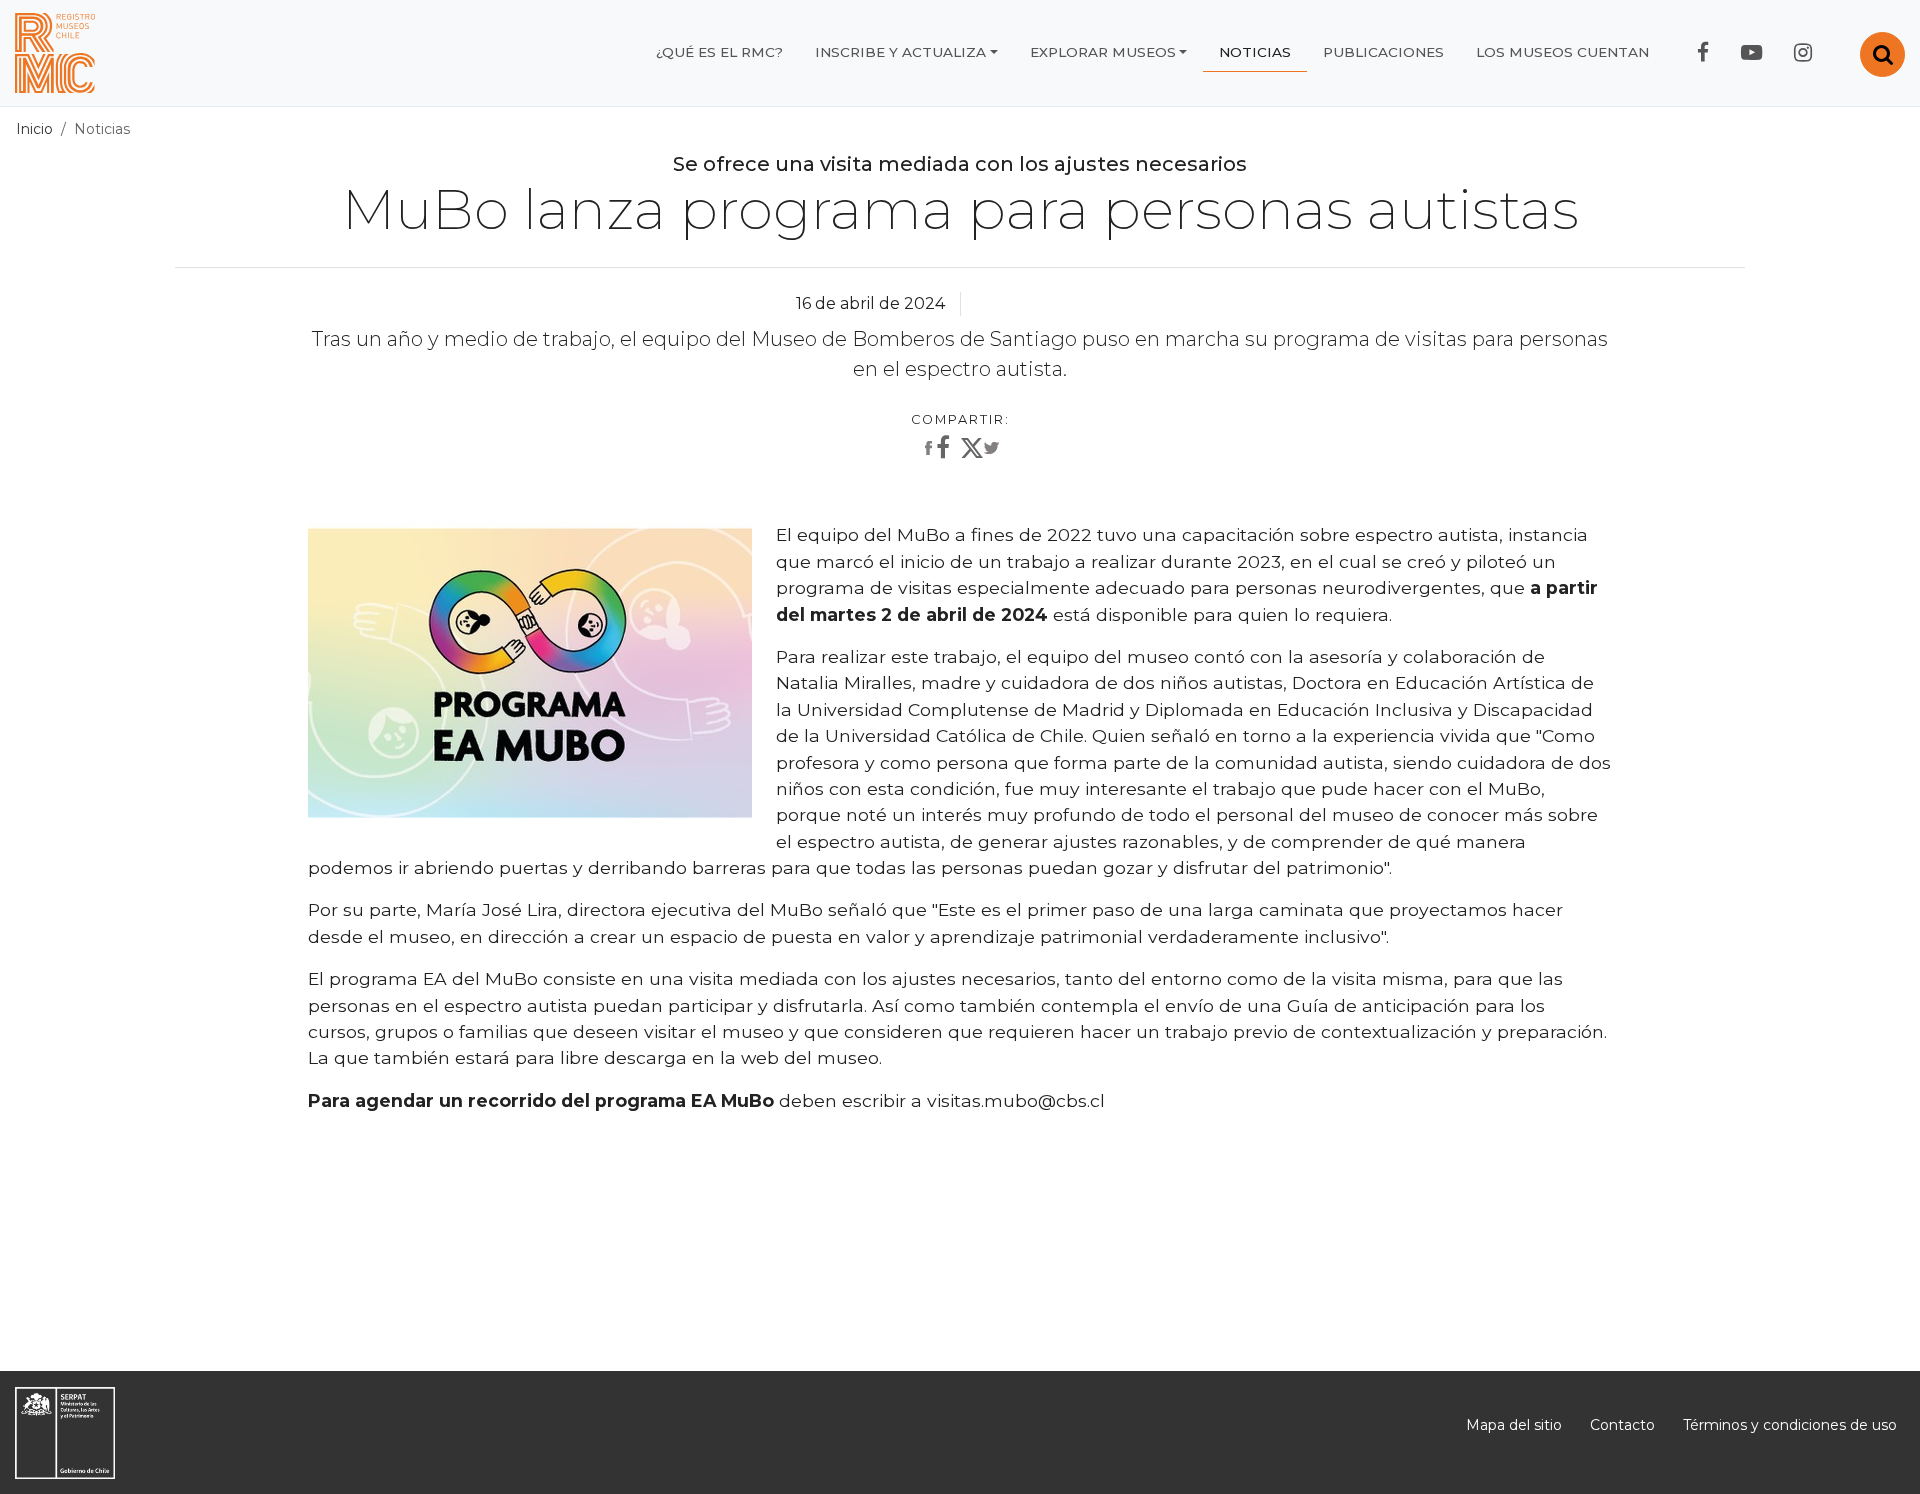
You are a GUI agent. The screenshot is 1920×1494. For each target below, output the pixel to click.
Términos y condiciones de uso (1790, 1425)
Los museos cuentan (1562, 52)
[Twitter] (980, 452)
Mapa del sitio (1514, 1425)
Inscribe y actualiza (900, 52)
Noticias (1255, 52)
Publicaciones (1383, 52)
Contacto (1622, 1425)
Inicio (34, 129)
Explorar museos (1103, 52)
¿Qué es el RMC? (719, 52)
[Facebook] (935, 449)
